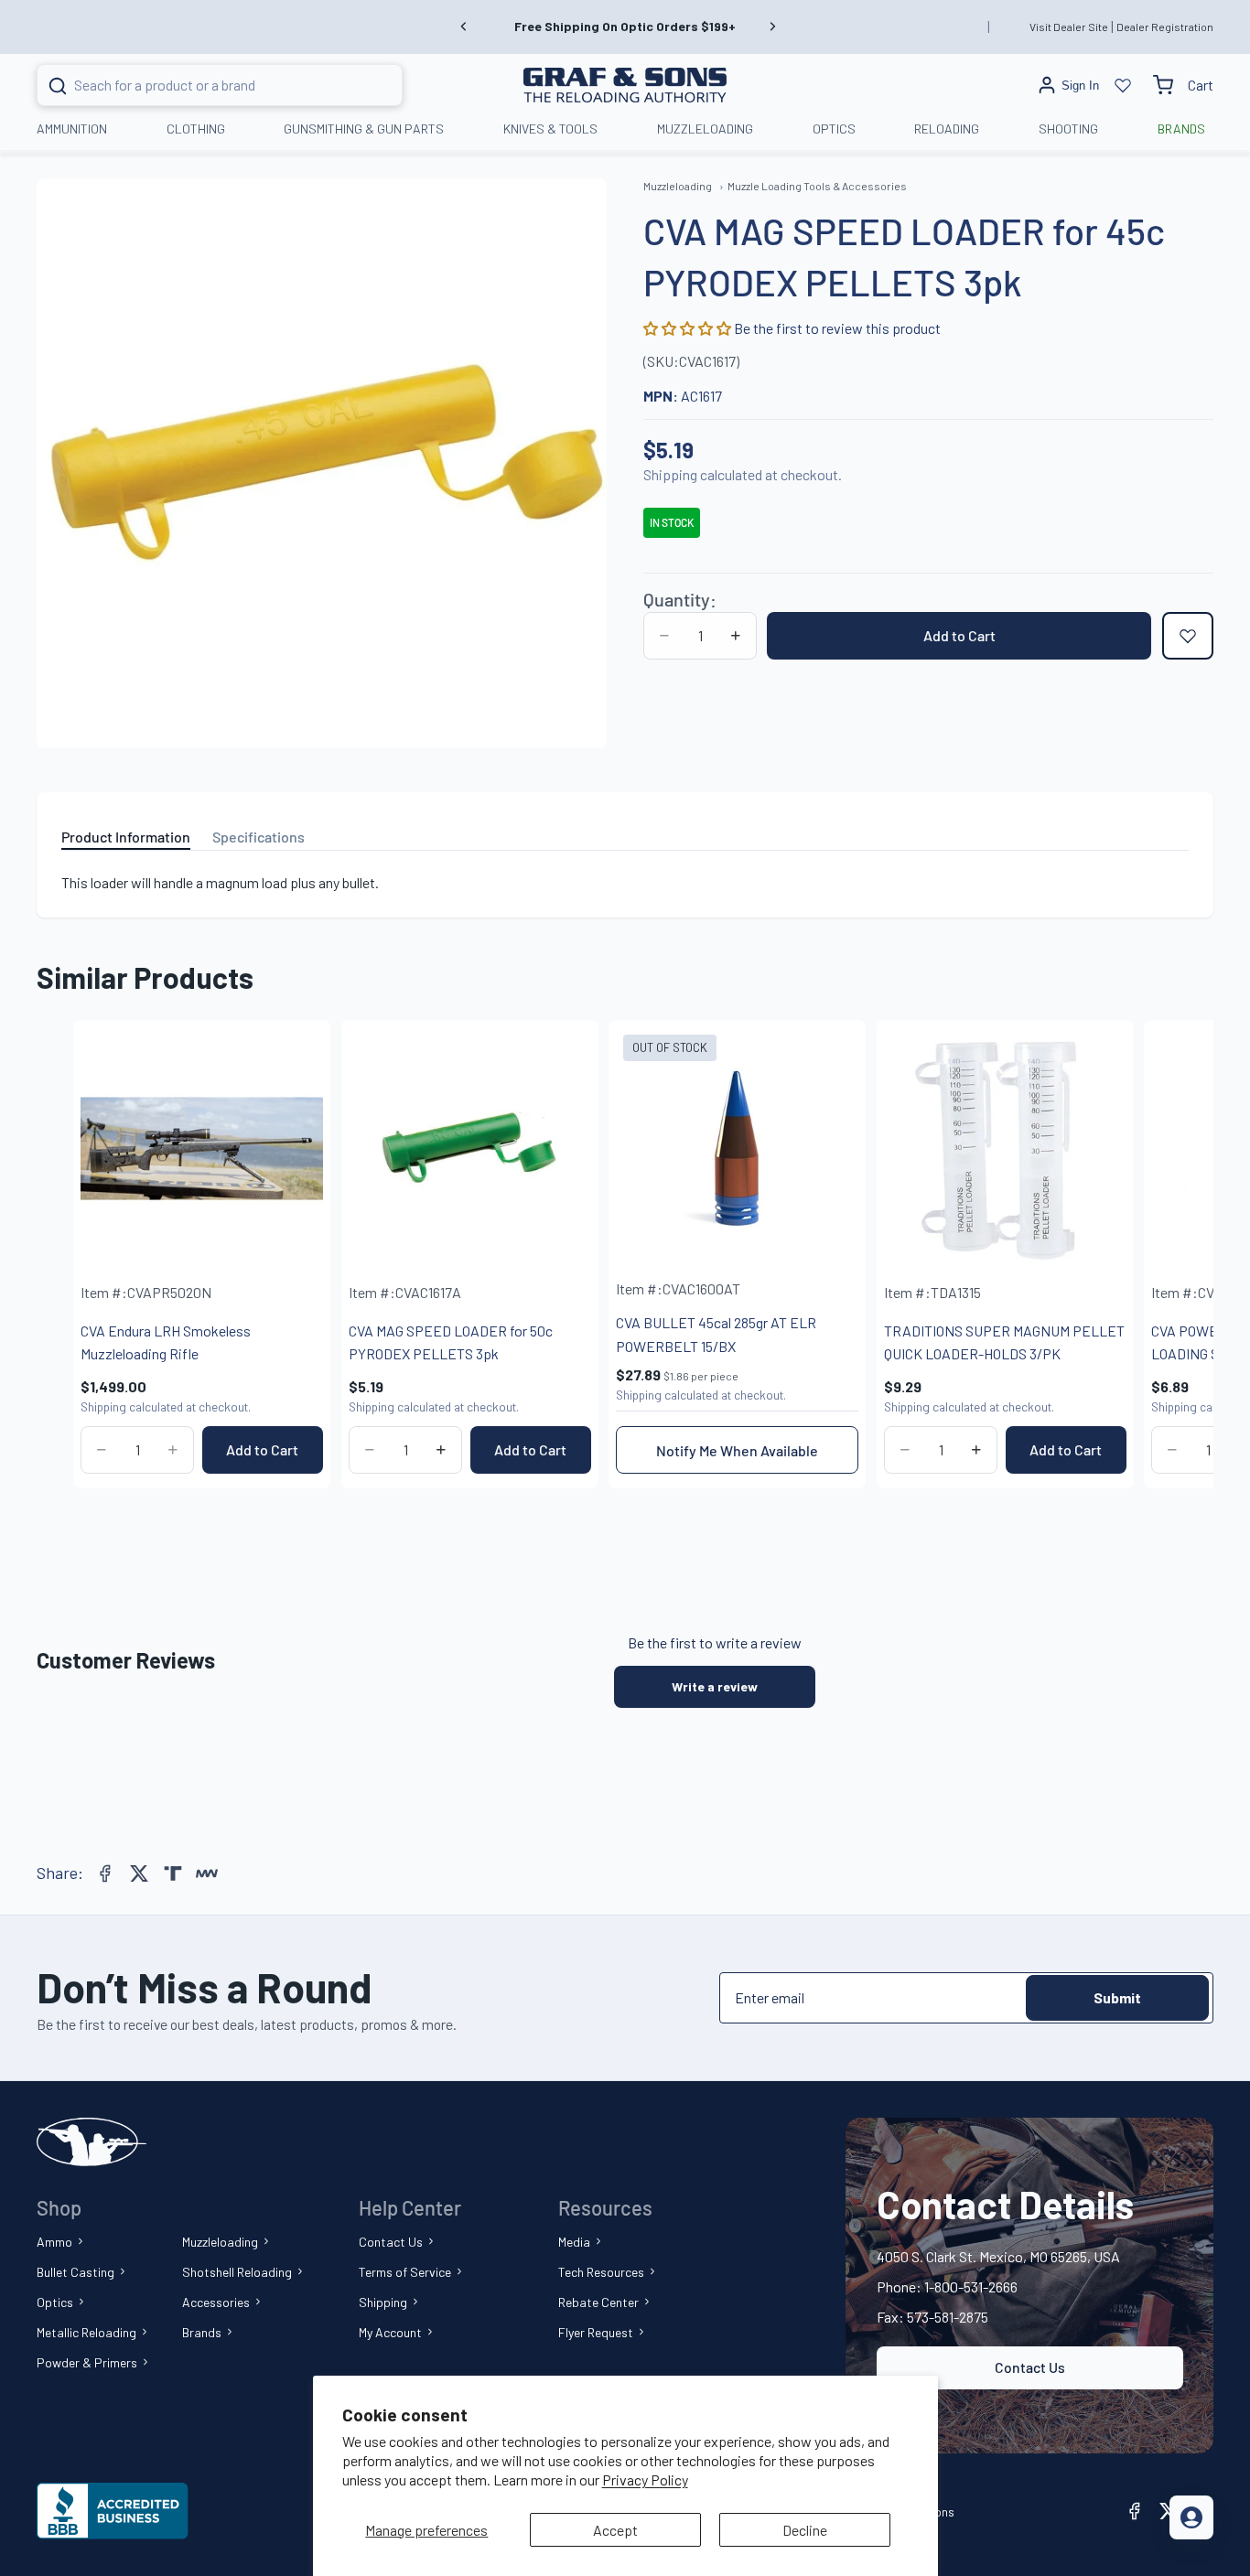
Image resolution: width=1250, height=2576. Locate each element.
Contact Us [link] (1030, 2367)
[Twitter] (139, 1873)
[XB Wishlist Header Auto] (1123, 85)
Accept (615, 2530)
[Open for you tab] (1191, 2517)
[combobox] (197, 85)
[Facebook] (105, 1873)
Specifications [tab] (259, 837)
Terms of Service (405, 2272)
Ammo (54, 2242)
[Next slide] (772, 27)
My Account (390, 2332)
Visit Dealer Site (1069, 27)
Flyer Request (596, 2332)
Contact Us (391, 2242)
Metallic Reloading (86, 2332)
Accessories (216, 2302)
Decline (805, 2530)
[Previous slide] (464, 27)
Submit (1117, 1997)
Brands (202, 2332)
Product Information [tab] (126, 837)
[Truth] (173, 1873)
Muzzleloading (220, 2242)
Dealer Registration (1165, 27)
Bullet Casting (75, 2272)
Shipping (383, 2302)
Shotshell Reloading (237, 2272)
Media (574, 2242)
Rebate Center (598, 2302)
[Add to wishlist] (1188, 636)
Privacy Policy (645, 2479)
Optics (55, 2302)
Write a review (715, 1686)
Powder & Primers (87, 2362)
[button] (689, 328)
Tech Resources (601, 2272)
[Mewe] (207, 1873)
